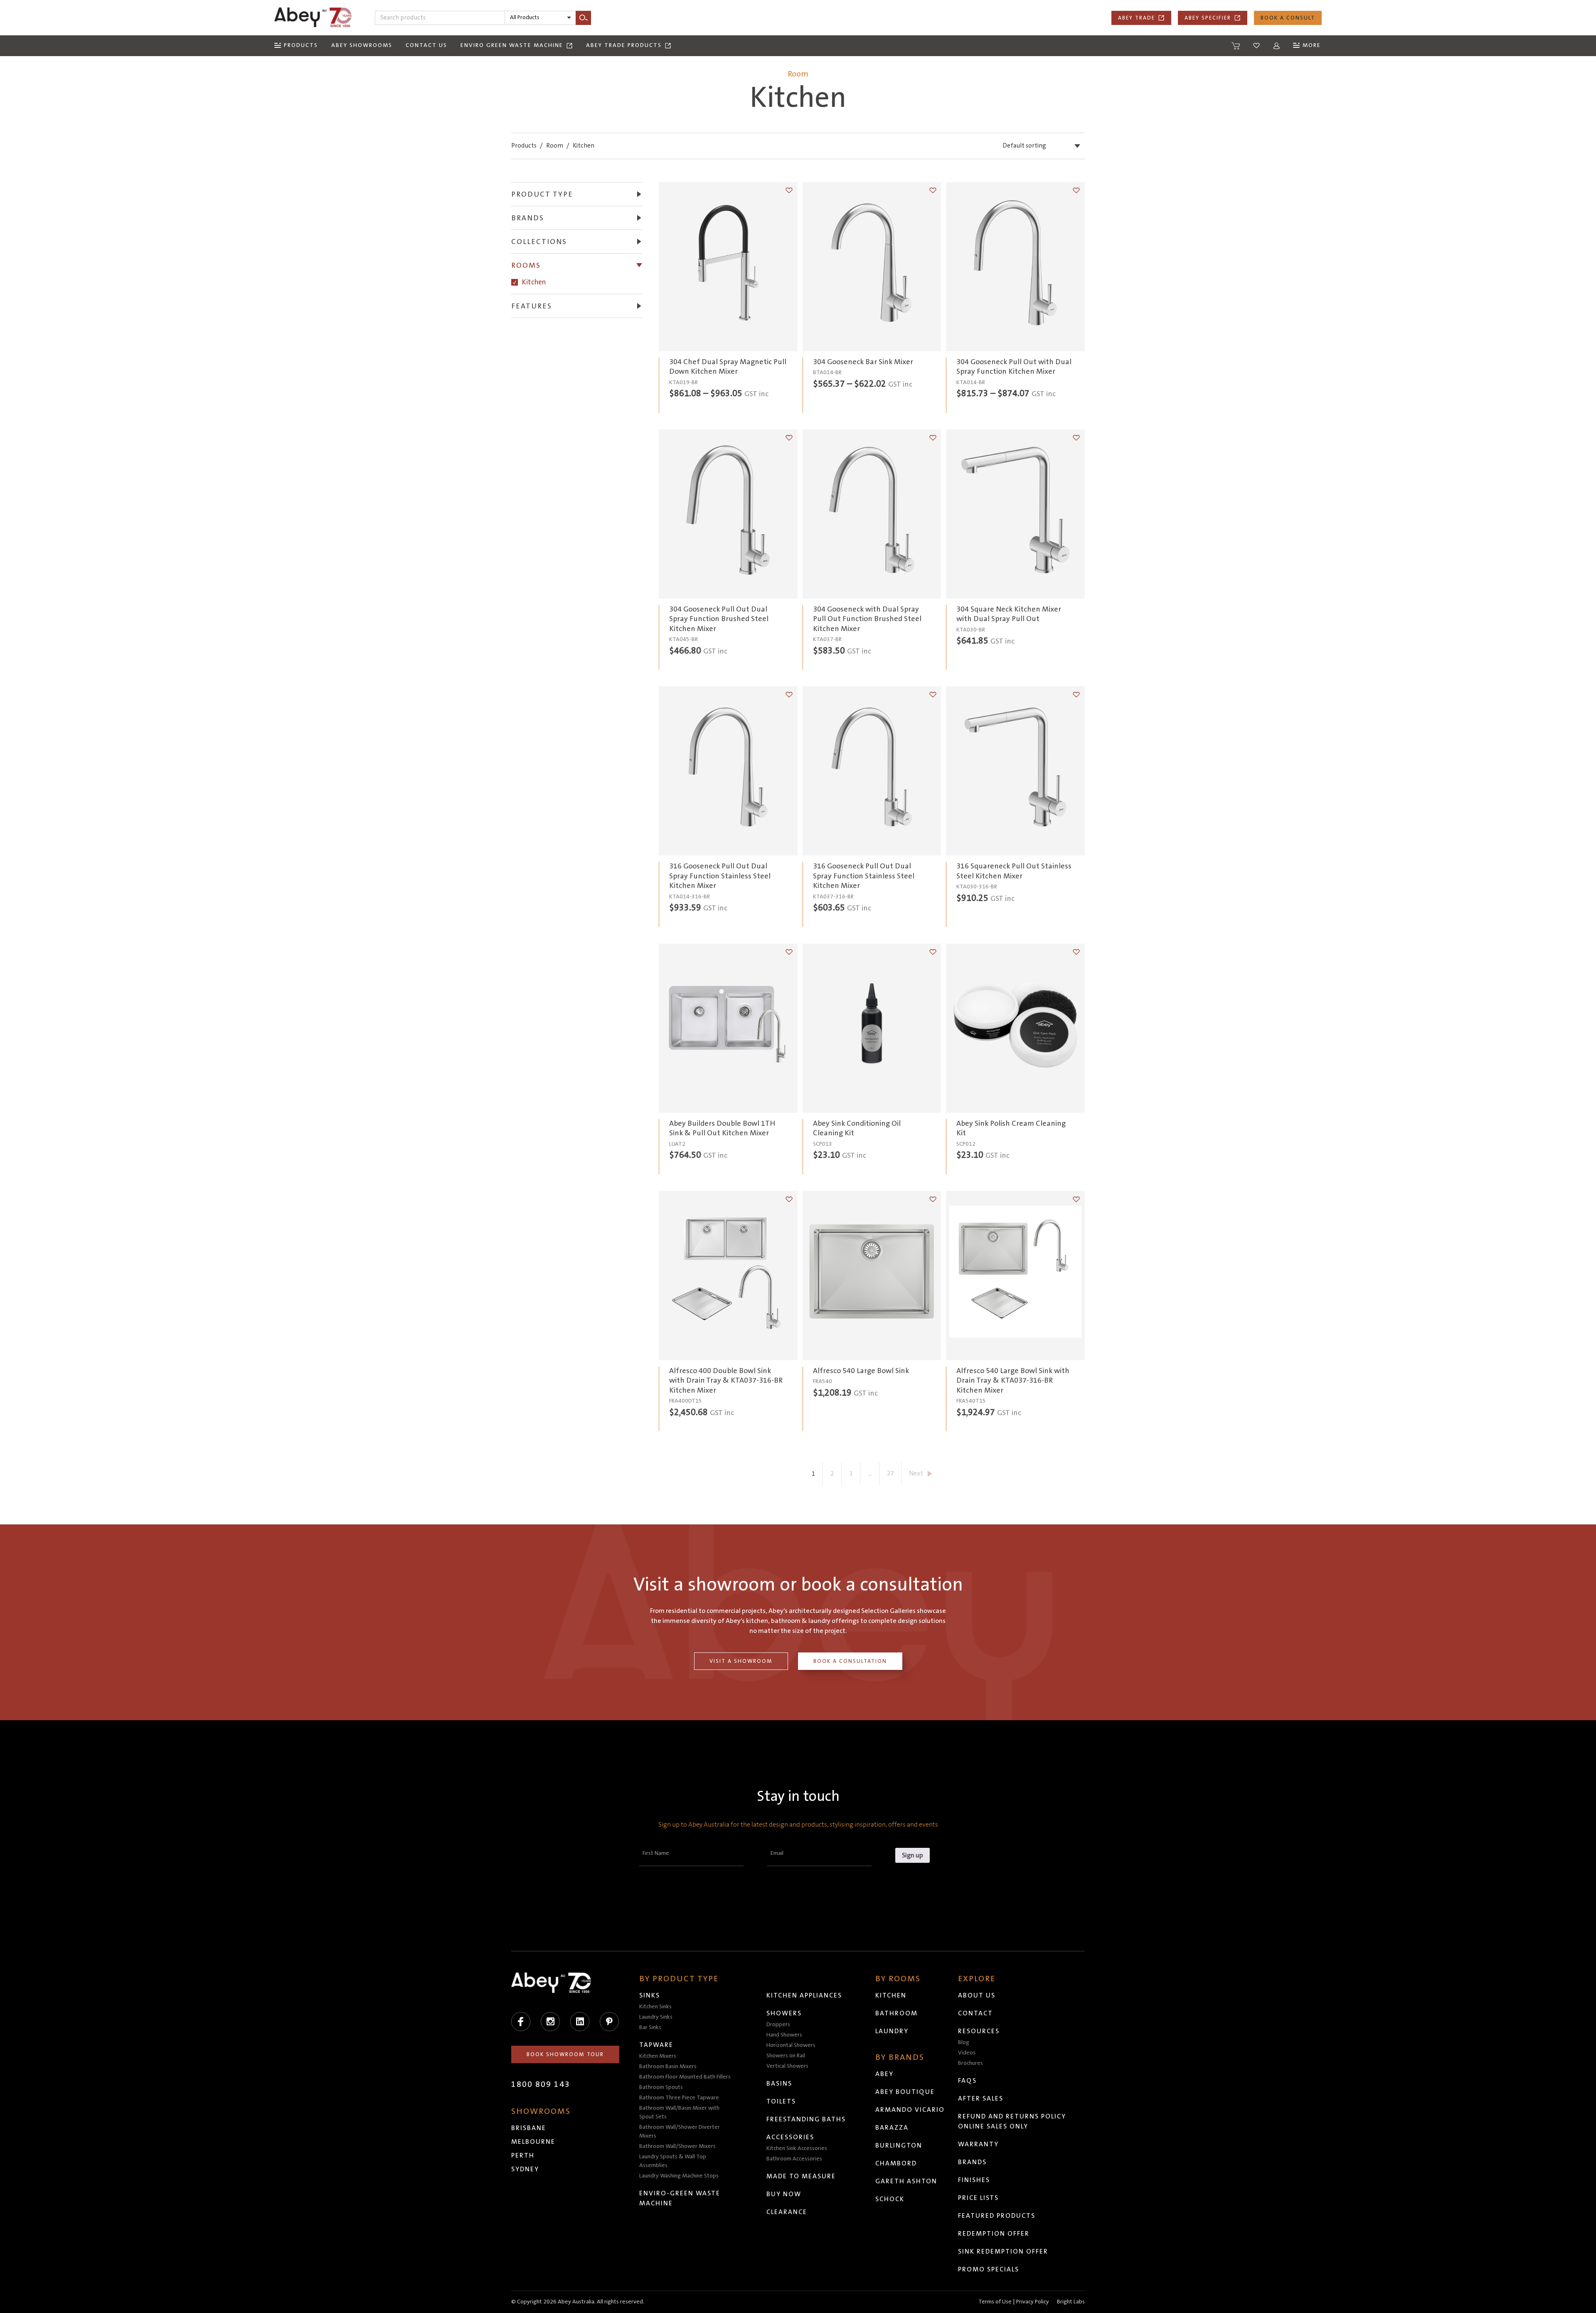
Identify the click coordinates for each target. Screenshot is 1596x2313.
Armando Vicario (910, 2110)
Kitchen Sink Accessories (797, 2148)
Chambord (896, 2163)
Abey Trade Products (624, 45)
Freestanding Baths (806, 2119)
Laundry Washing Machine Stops (679, 2176)
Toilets (781, 2101)
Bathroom (897, 2013)
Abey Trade (1137, 18)
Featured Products (997, 2216)
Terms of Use (995, 2302)
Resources (979, 2031)
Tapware (656, 2045)
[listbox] (540, 18)
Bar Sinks (650, 2027)
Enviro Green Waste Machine (512, 45)
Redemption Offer (994, 2234)
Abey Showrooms (362, 45)
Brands (972, 2162)
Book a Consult (1288, 18)
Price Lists (978, 2198)
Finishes (974, 2180)
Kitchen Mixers (658, 2056)
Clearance (787, 2212)
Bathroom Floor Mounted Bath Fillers (685, 2077)
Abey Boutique (905, 2092)
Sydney (525, 2169)
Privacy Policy (1033, 2302)
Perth (523, 2155)
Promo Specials (989, 2269)
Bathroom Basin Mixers (668, 2066)
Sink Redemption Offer (1003, 2251)
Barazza (892, 2128)
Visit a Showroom (741, 1661)
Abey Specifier (1208, 18)
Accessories (790, 2137)
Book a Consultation (850, 1661)
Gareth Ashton (906, 2181)
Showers (784, 2013)
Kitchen (534, 282)
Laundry (892, 2031)
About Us (977, 1995)
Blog (964, 2042)
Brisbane (529, 2128)
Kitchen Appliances (804, 1995)
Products (524, 146)
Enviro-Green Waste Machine (680, 2198)
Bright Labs (1071, 2302)
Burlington (899, 2145)
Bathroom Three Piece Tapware (679, 2098)
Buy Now (784, 2194)
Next (916, 1473)
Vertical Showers (787, 2066)
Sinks (650, 1995)
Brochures (970, 2063)
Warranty (978, 2144)
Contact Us (426, 45)
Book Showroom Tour (565, 2054)
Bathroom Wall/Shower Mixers (677, 2146)
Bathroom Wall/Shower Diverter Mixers (680, 2132)
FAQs (967, 2081)
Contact (975, 2013)
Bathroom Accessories (794, 2159)
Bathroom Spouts (661, 2087)
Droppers (778, 2024)
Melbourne (533, 2142)
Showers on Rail (786, 2056)
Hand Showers (784, 2035)
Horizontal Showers (791, 2045)
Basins (779, 2084)
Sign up (913, 1855)
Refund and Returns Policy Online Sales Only (1012, 2121)
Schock (890, 2199)
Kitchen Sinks (655, 2007)
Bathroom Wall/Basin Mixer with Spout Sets (679, 2112)
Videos (967, 2053)
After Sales (981, 2098)
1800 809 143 (541, 2084)
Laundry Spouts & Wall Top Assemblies (673, 2161)
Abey (884, 2074)
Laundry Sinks (656, 2017)
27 (890, 1473)
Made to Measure (801, 2176)
